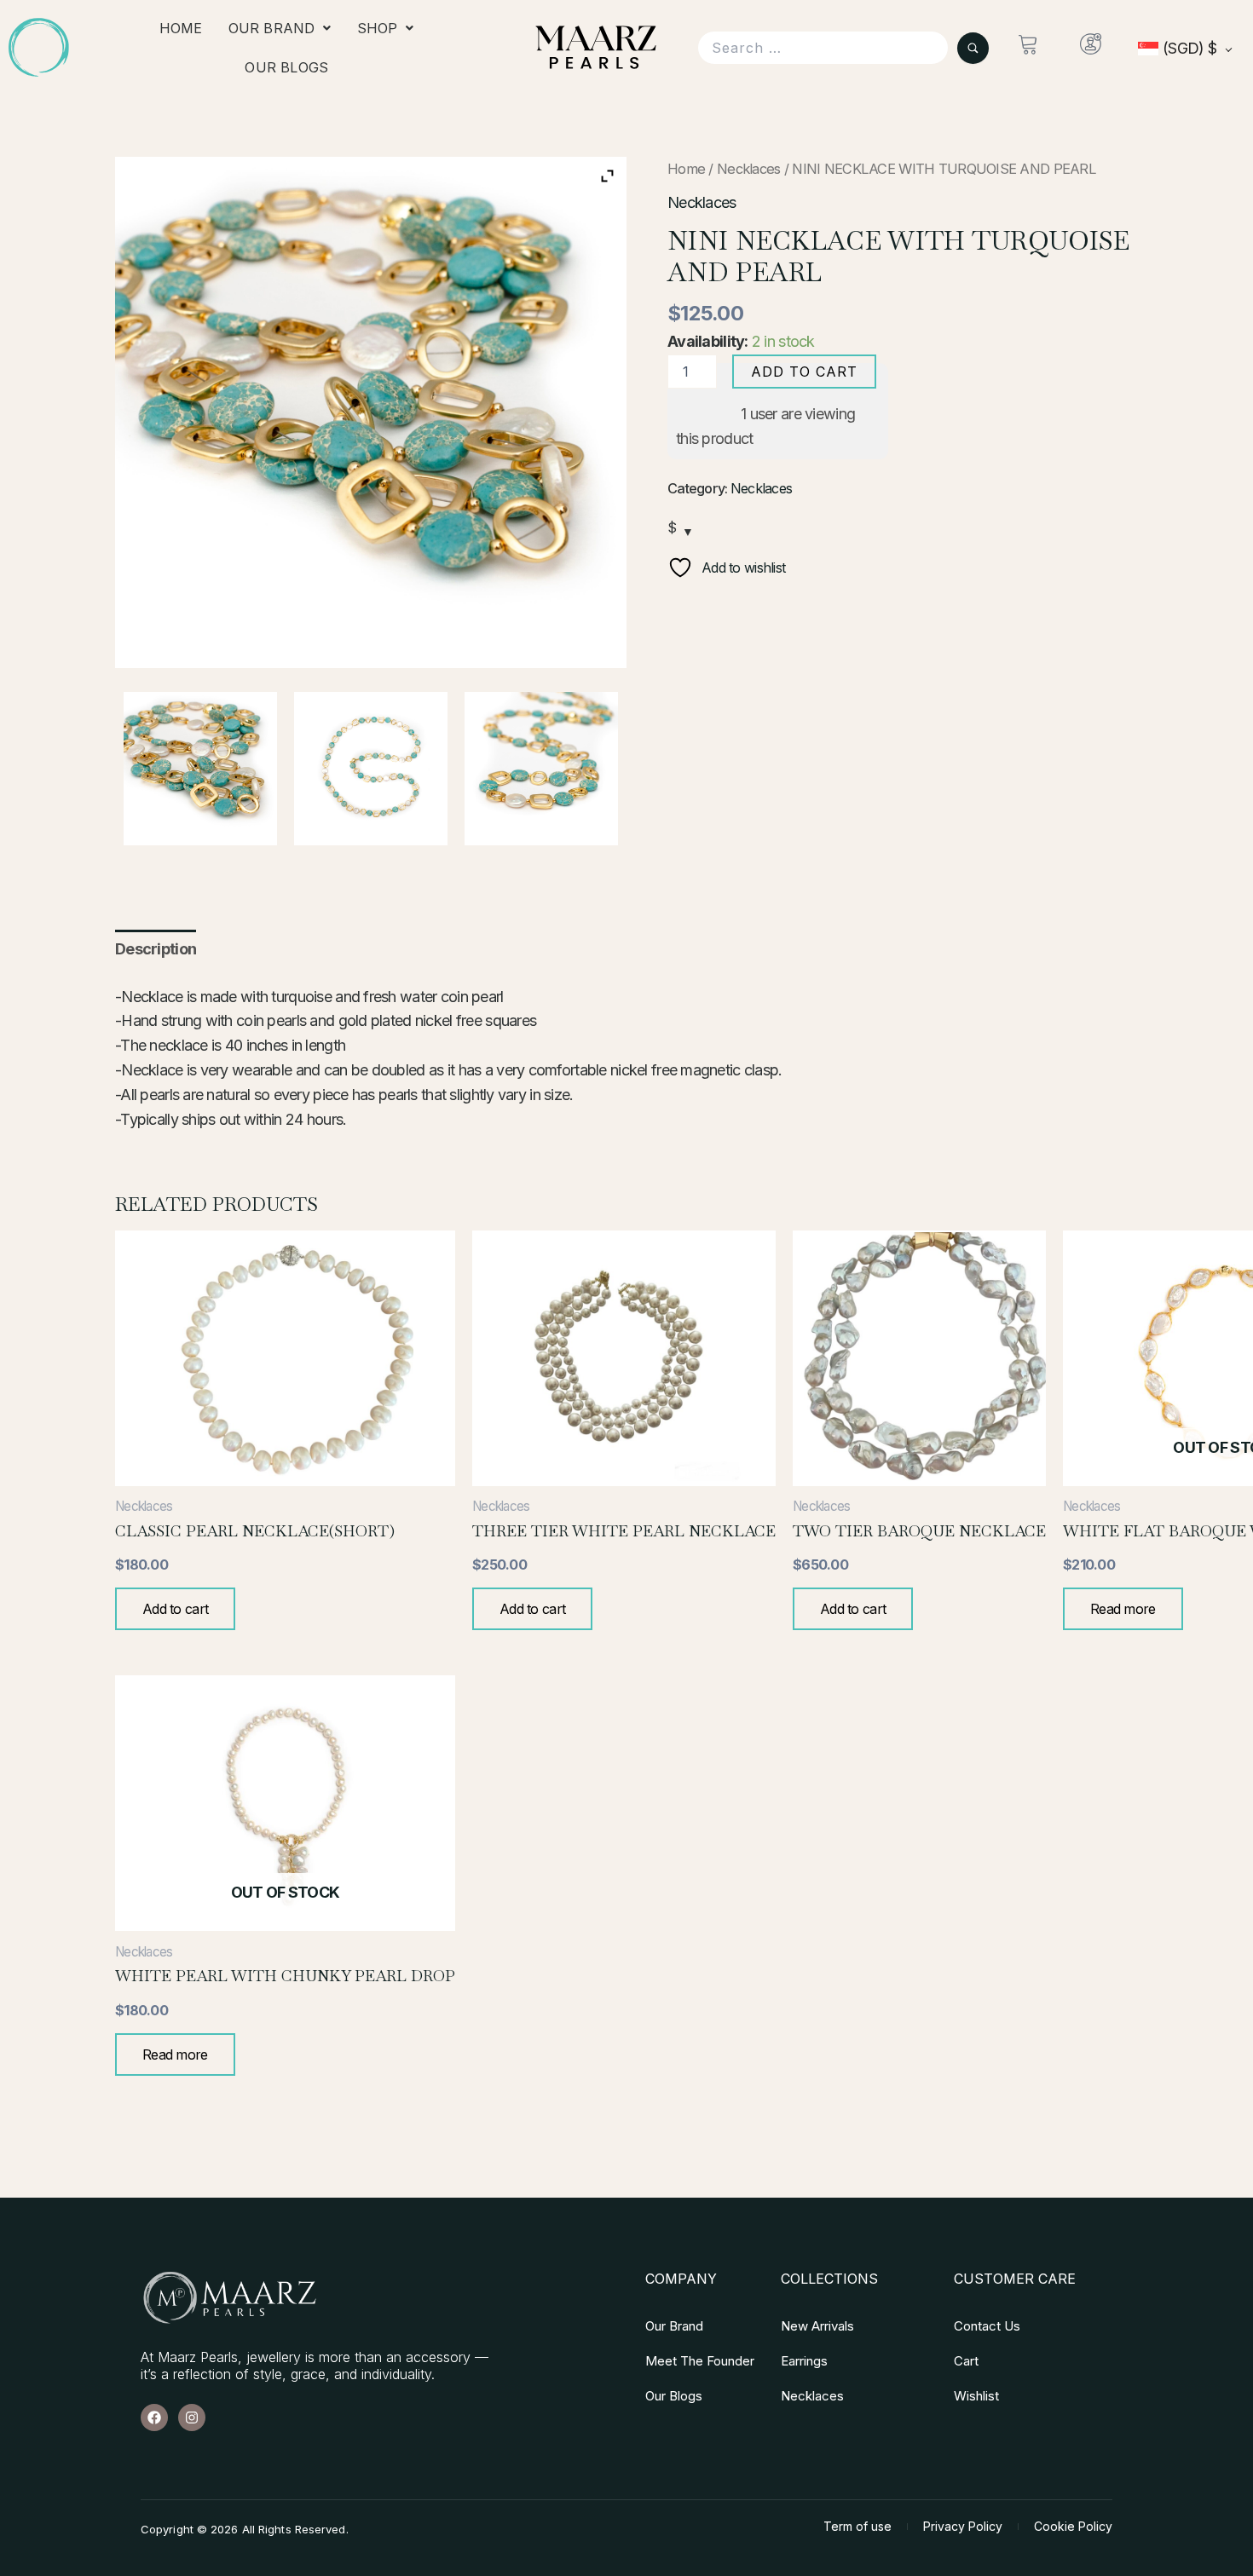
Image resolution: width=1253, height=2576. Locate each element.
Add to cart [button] (175, 1609)
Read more (1123, 1609)
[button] (280, 28)
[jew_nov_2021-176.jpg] (200, 769)
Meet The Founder (700, 2361)
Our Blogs (286, 67)
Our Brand (272, 28)
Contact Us (987, 2326)
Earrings (804, 2361)
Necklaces (749, 169)
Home (181, 28)
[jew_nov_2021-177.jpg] (541, 769)
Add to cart (804, 372)
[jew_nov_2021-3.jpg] (371, 769)
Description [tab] (156, 949)
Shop (378, 28)
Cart (966, 2361)
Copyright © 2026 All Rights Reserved (243, 2529)
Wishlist (976, 2396)
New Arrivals (817, 2326)
